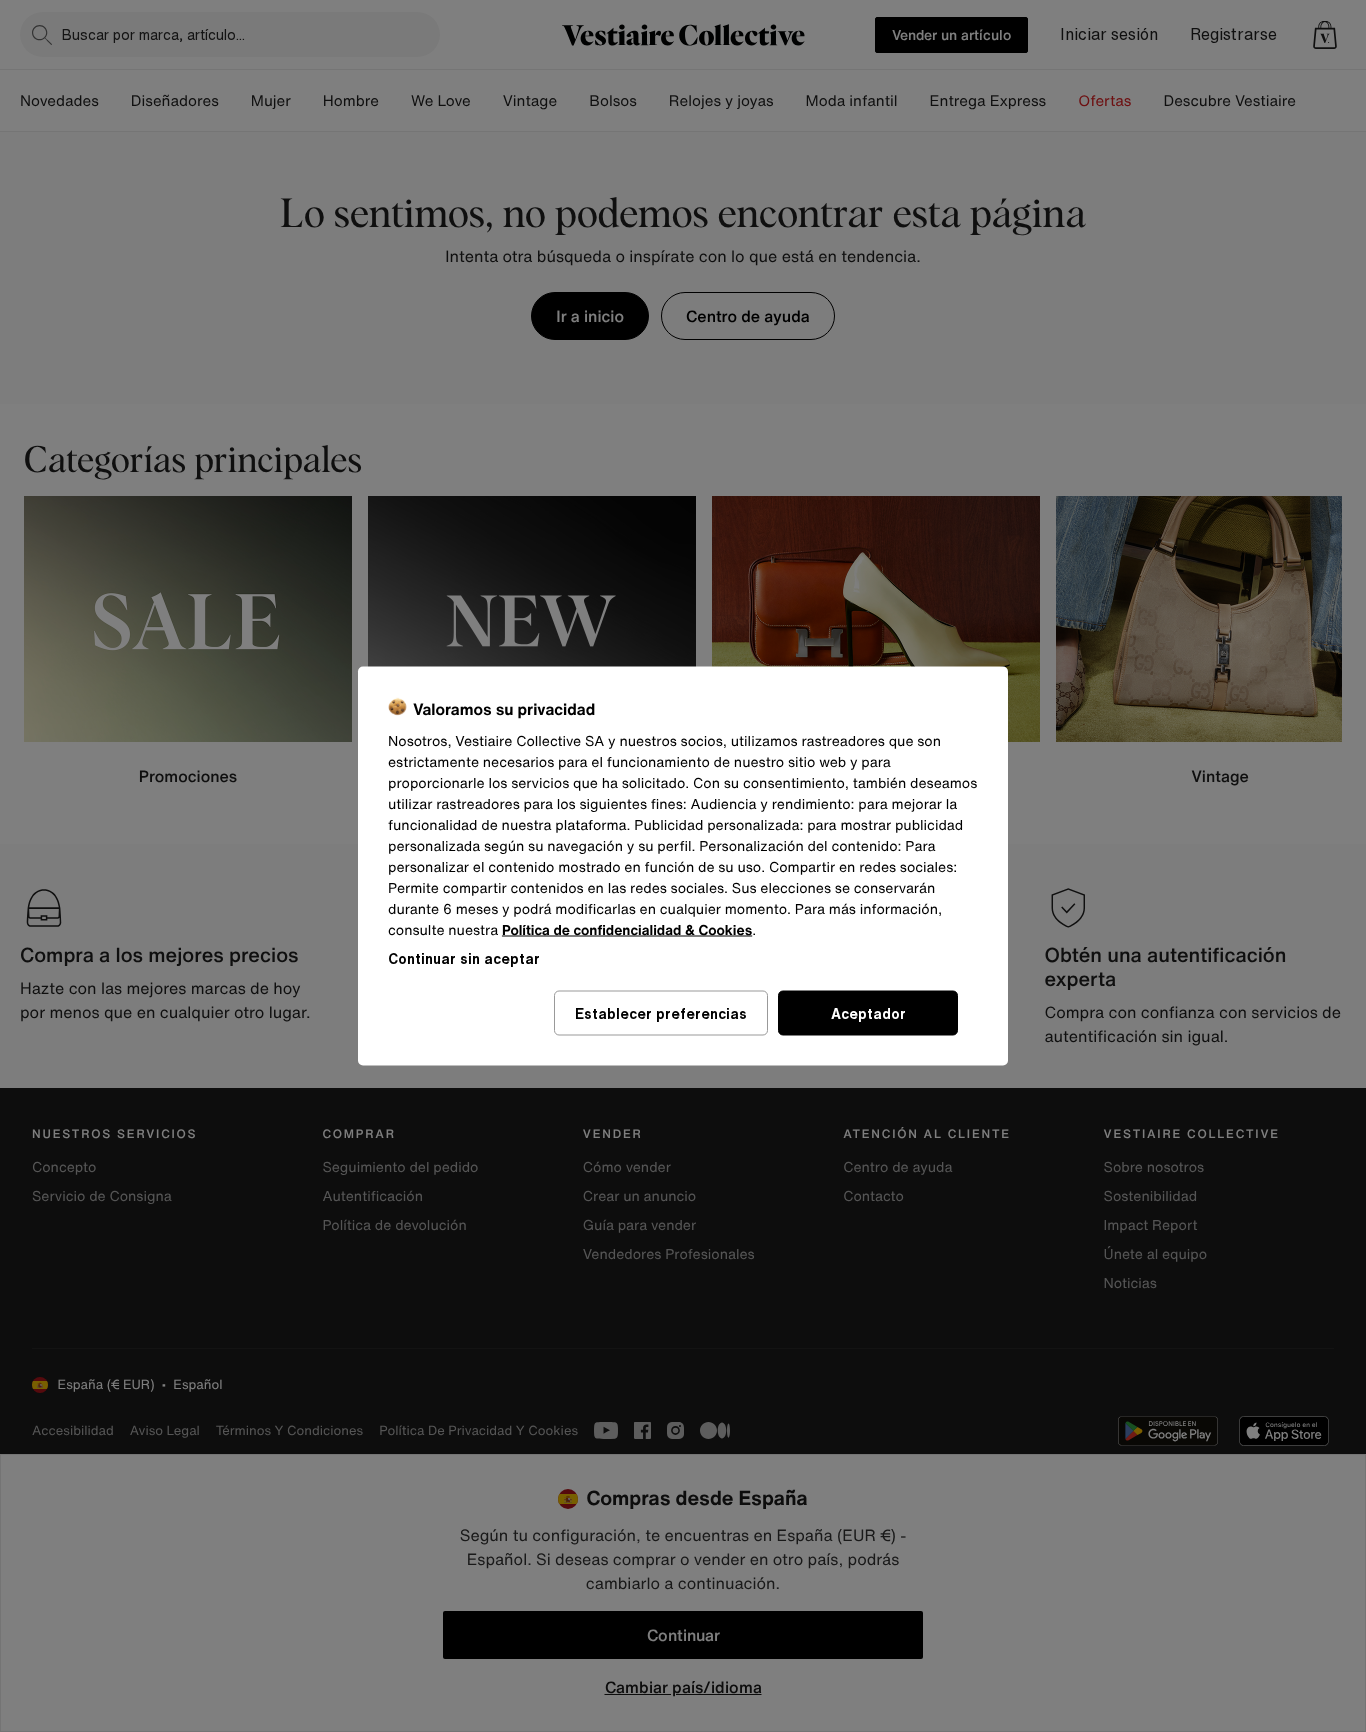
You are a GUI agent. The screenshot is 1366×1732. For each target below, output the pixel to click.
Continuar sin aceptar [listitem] (464, 958)
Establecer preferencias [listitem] (661, 1013)
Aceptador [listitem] (868, 1013)
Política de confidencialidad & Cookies (627, 930)
